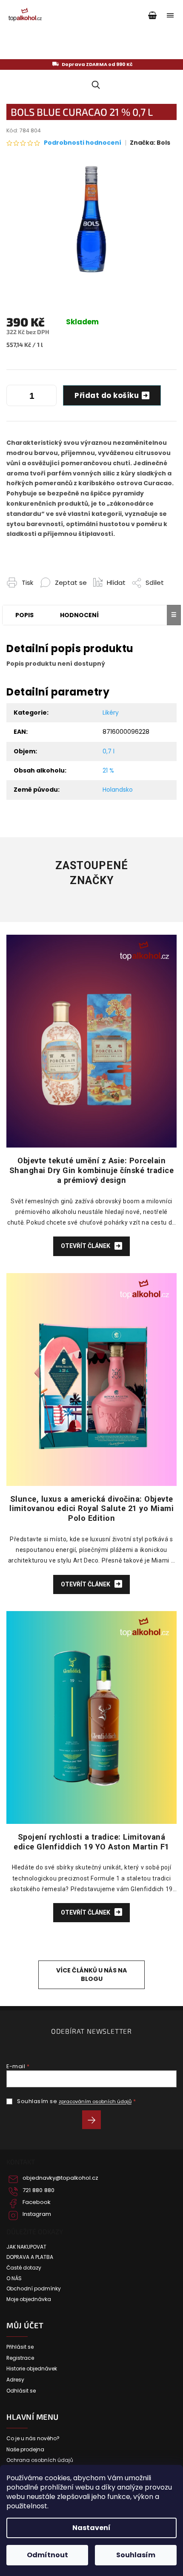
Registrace (20, 2358)
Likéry (111, 713)
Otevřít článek (86, 1246)
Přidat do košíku (107, 395)
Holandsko (118, 790)
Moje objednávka (29, 2299)
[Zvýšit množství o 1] (48, 397)
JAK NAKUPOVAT (26, 2247)
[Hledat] (94, 85)
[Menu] (170, 15)
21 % (108, 770)
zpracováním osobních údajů (95, 2101)
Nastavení (91, 2528)
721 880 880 (39, 2190)
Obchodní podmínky (34, 2289)
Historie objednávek (32, 2369)
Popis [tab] (24, 615)
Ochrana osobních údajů (40, 2460)
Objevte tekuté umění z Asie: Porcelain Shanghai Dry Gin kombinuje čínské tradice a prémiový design (92, 1170)
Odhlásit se (21, 2391)
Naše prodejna (25, 2450)
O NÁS (14, 2278)
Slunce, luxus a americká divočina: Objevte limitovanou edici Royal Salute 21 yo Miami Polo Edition (91, 1509)
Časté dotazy (24, 2268)
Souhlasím (136, 2555)
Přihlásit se (95, 2121)
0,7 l (109, 751)
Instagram (37, 2214)
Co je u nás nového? (33, 2439)
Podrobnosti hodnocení (83, 143)
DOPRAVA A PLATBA (30, 2257)
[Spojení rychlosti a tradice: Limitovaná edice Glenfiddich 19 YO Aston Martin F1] (91, 1717)
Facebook (37, 2202)
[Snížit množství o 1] (15, 397)
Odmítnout (47, 2555)
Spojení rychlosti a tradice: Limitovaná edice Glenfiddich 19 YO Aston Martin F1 (91, 1842)
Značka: (150, 143)
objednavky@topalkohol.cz (60, 2178)
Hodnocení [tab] (79, 615)
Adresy (15, 2380)
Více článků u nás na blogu (91, 1974)
